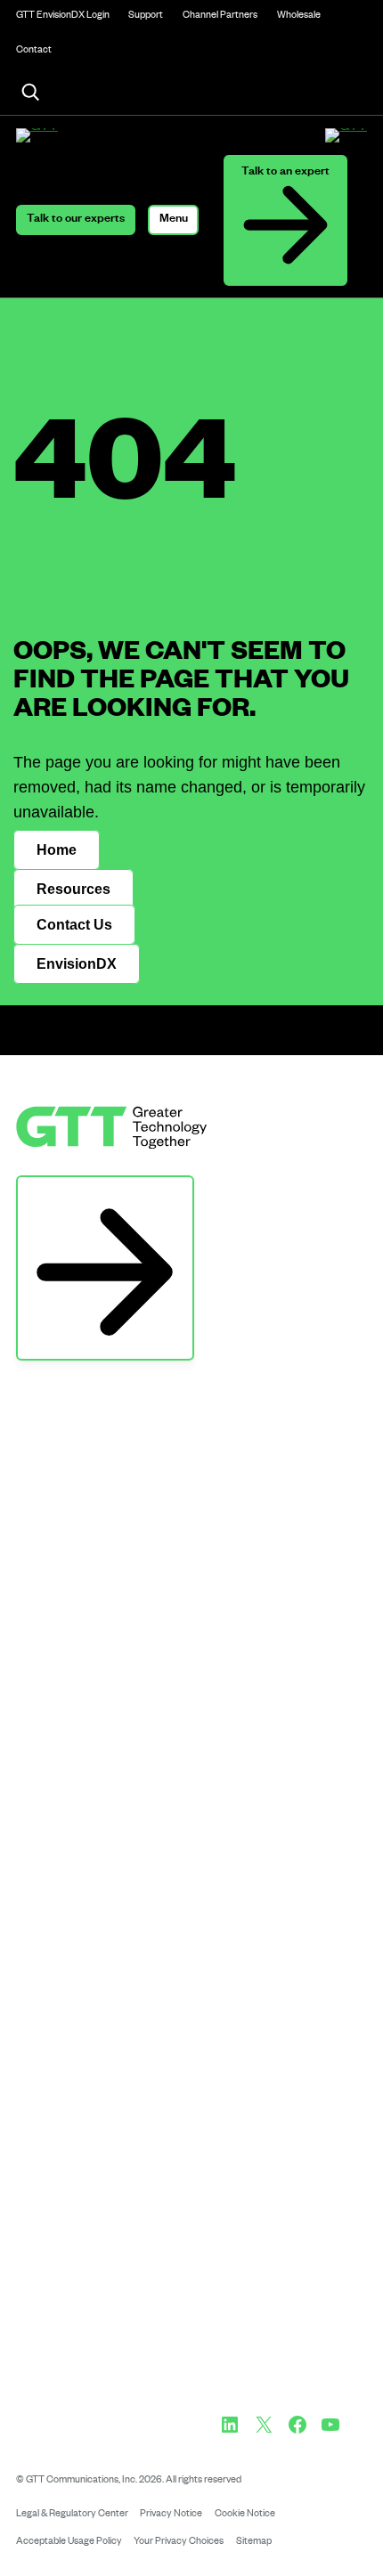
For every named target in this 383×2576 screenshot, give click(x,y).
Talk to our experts (76, 220)
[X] (264, 2425)
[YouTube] (330, 2425)
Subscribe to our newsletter (105, 1193)
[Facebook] (297, 2425)
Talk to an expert (285, 173)
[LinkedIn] (230, 2425)
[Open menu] (173, 220)
